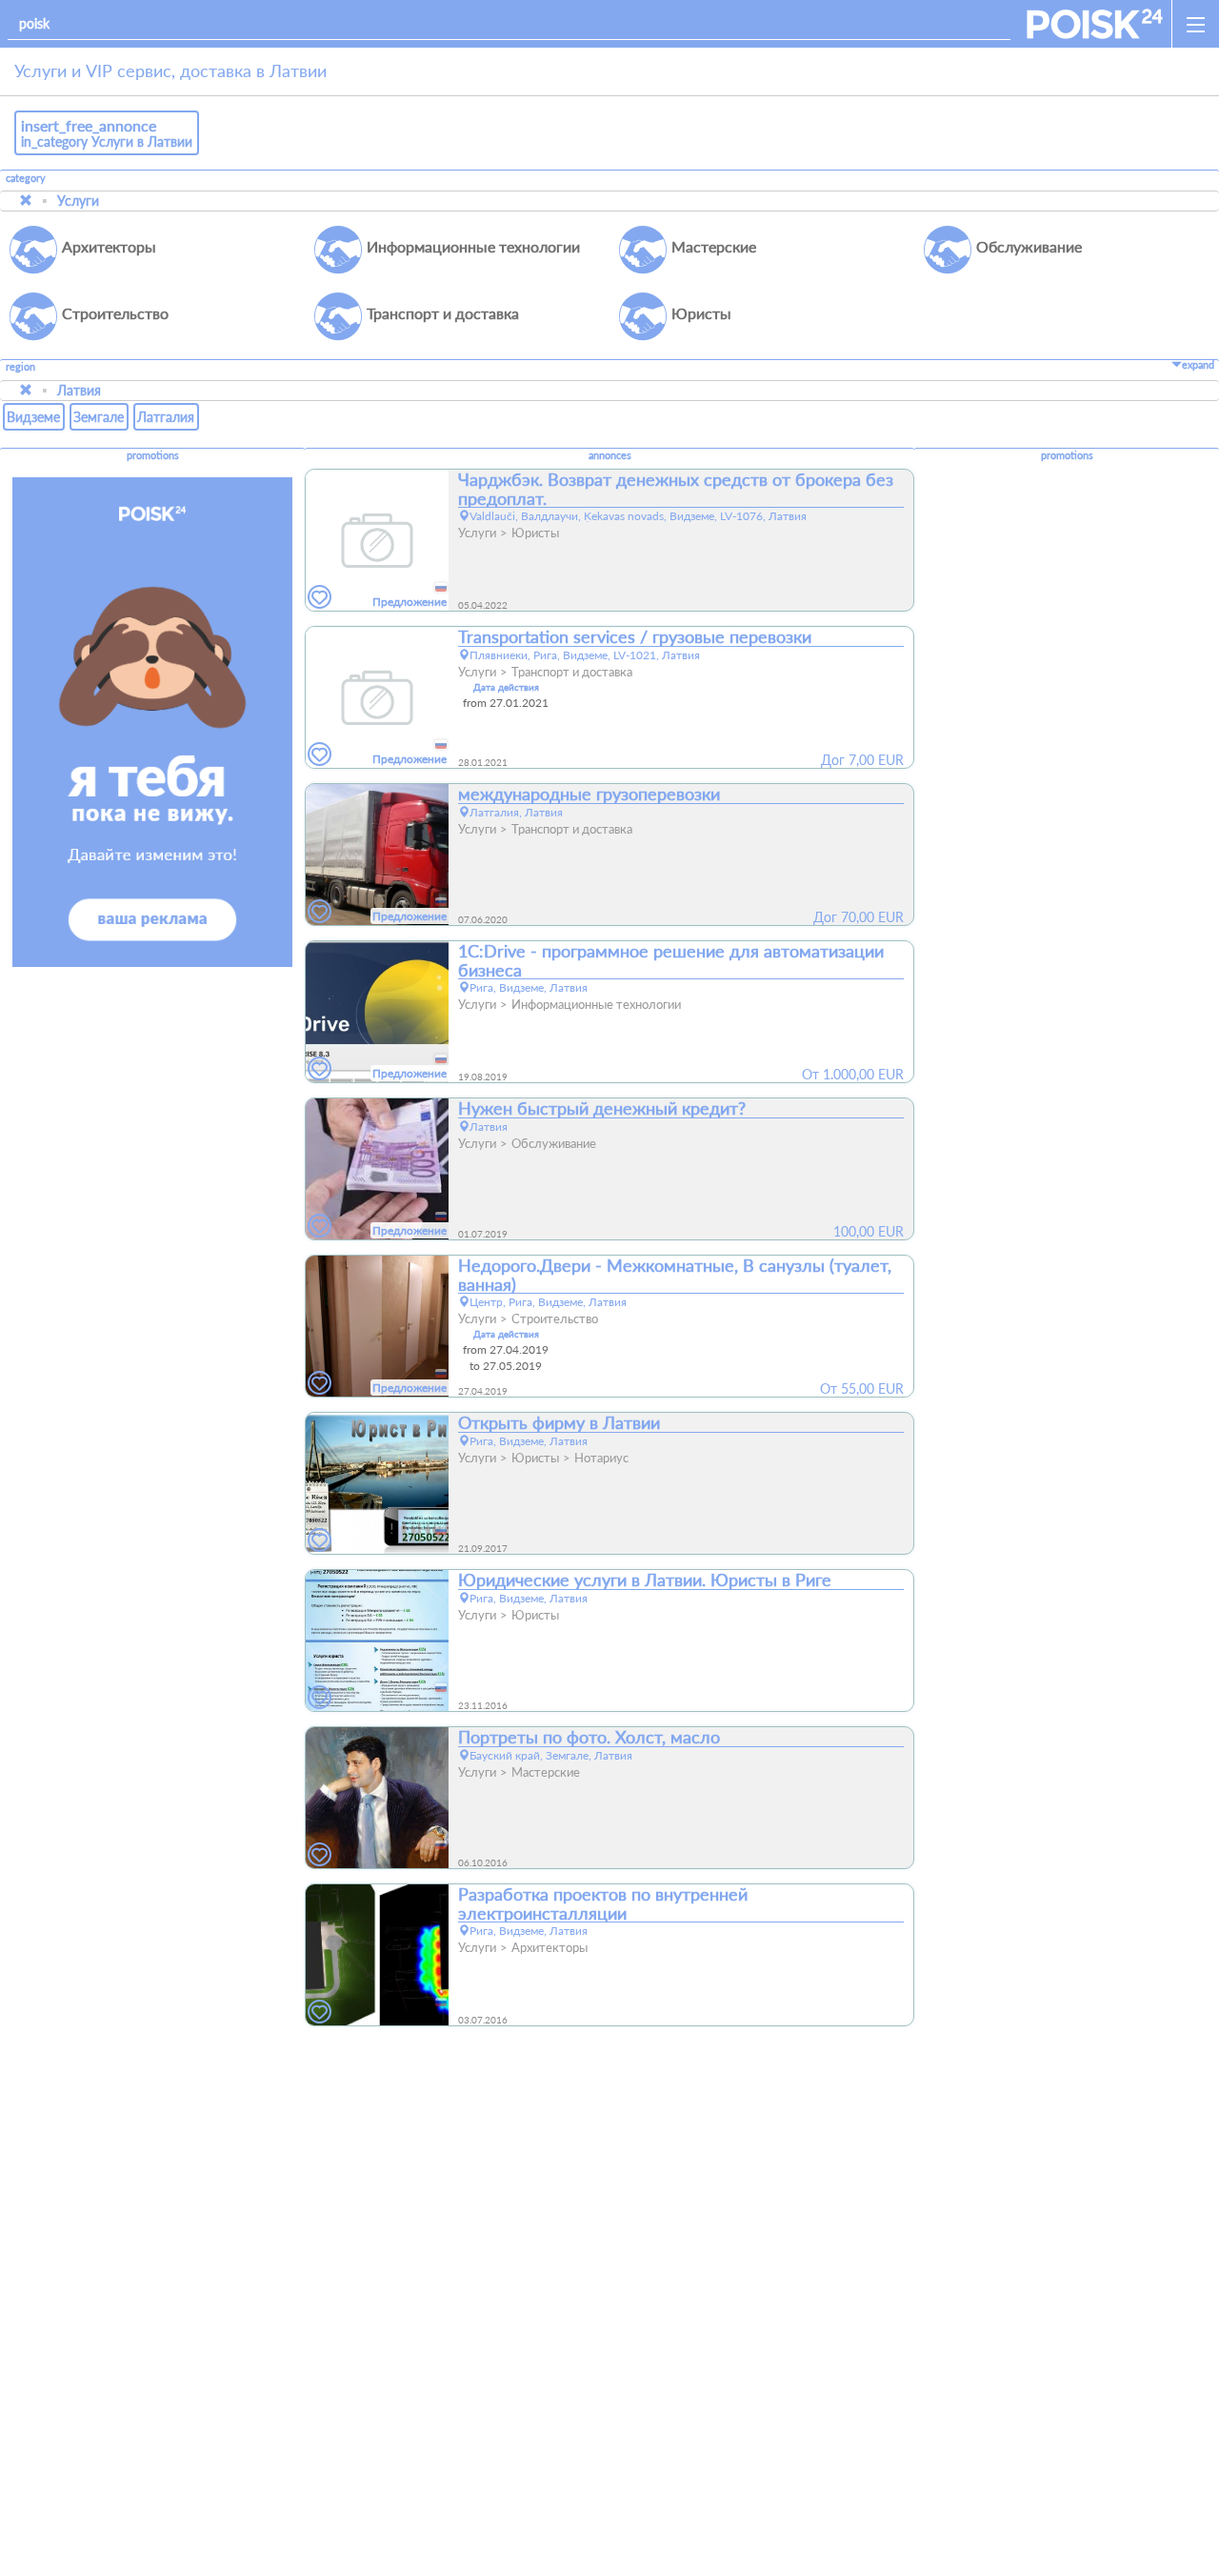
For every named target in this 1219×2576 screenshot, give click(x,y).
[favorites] (320, 598)
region (20, 367)
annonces (610, 455)
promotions (153, 455)
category (26, 178)
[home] (1095, 24)
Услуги (78, 201)
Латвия (79, 390)
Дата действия (506, 687)
